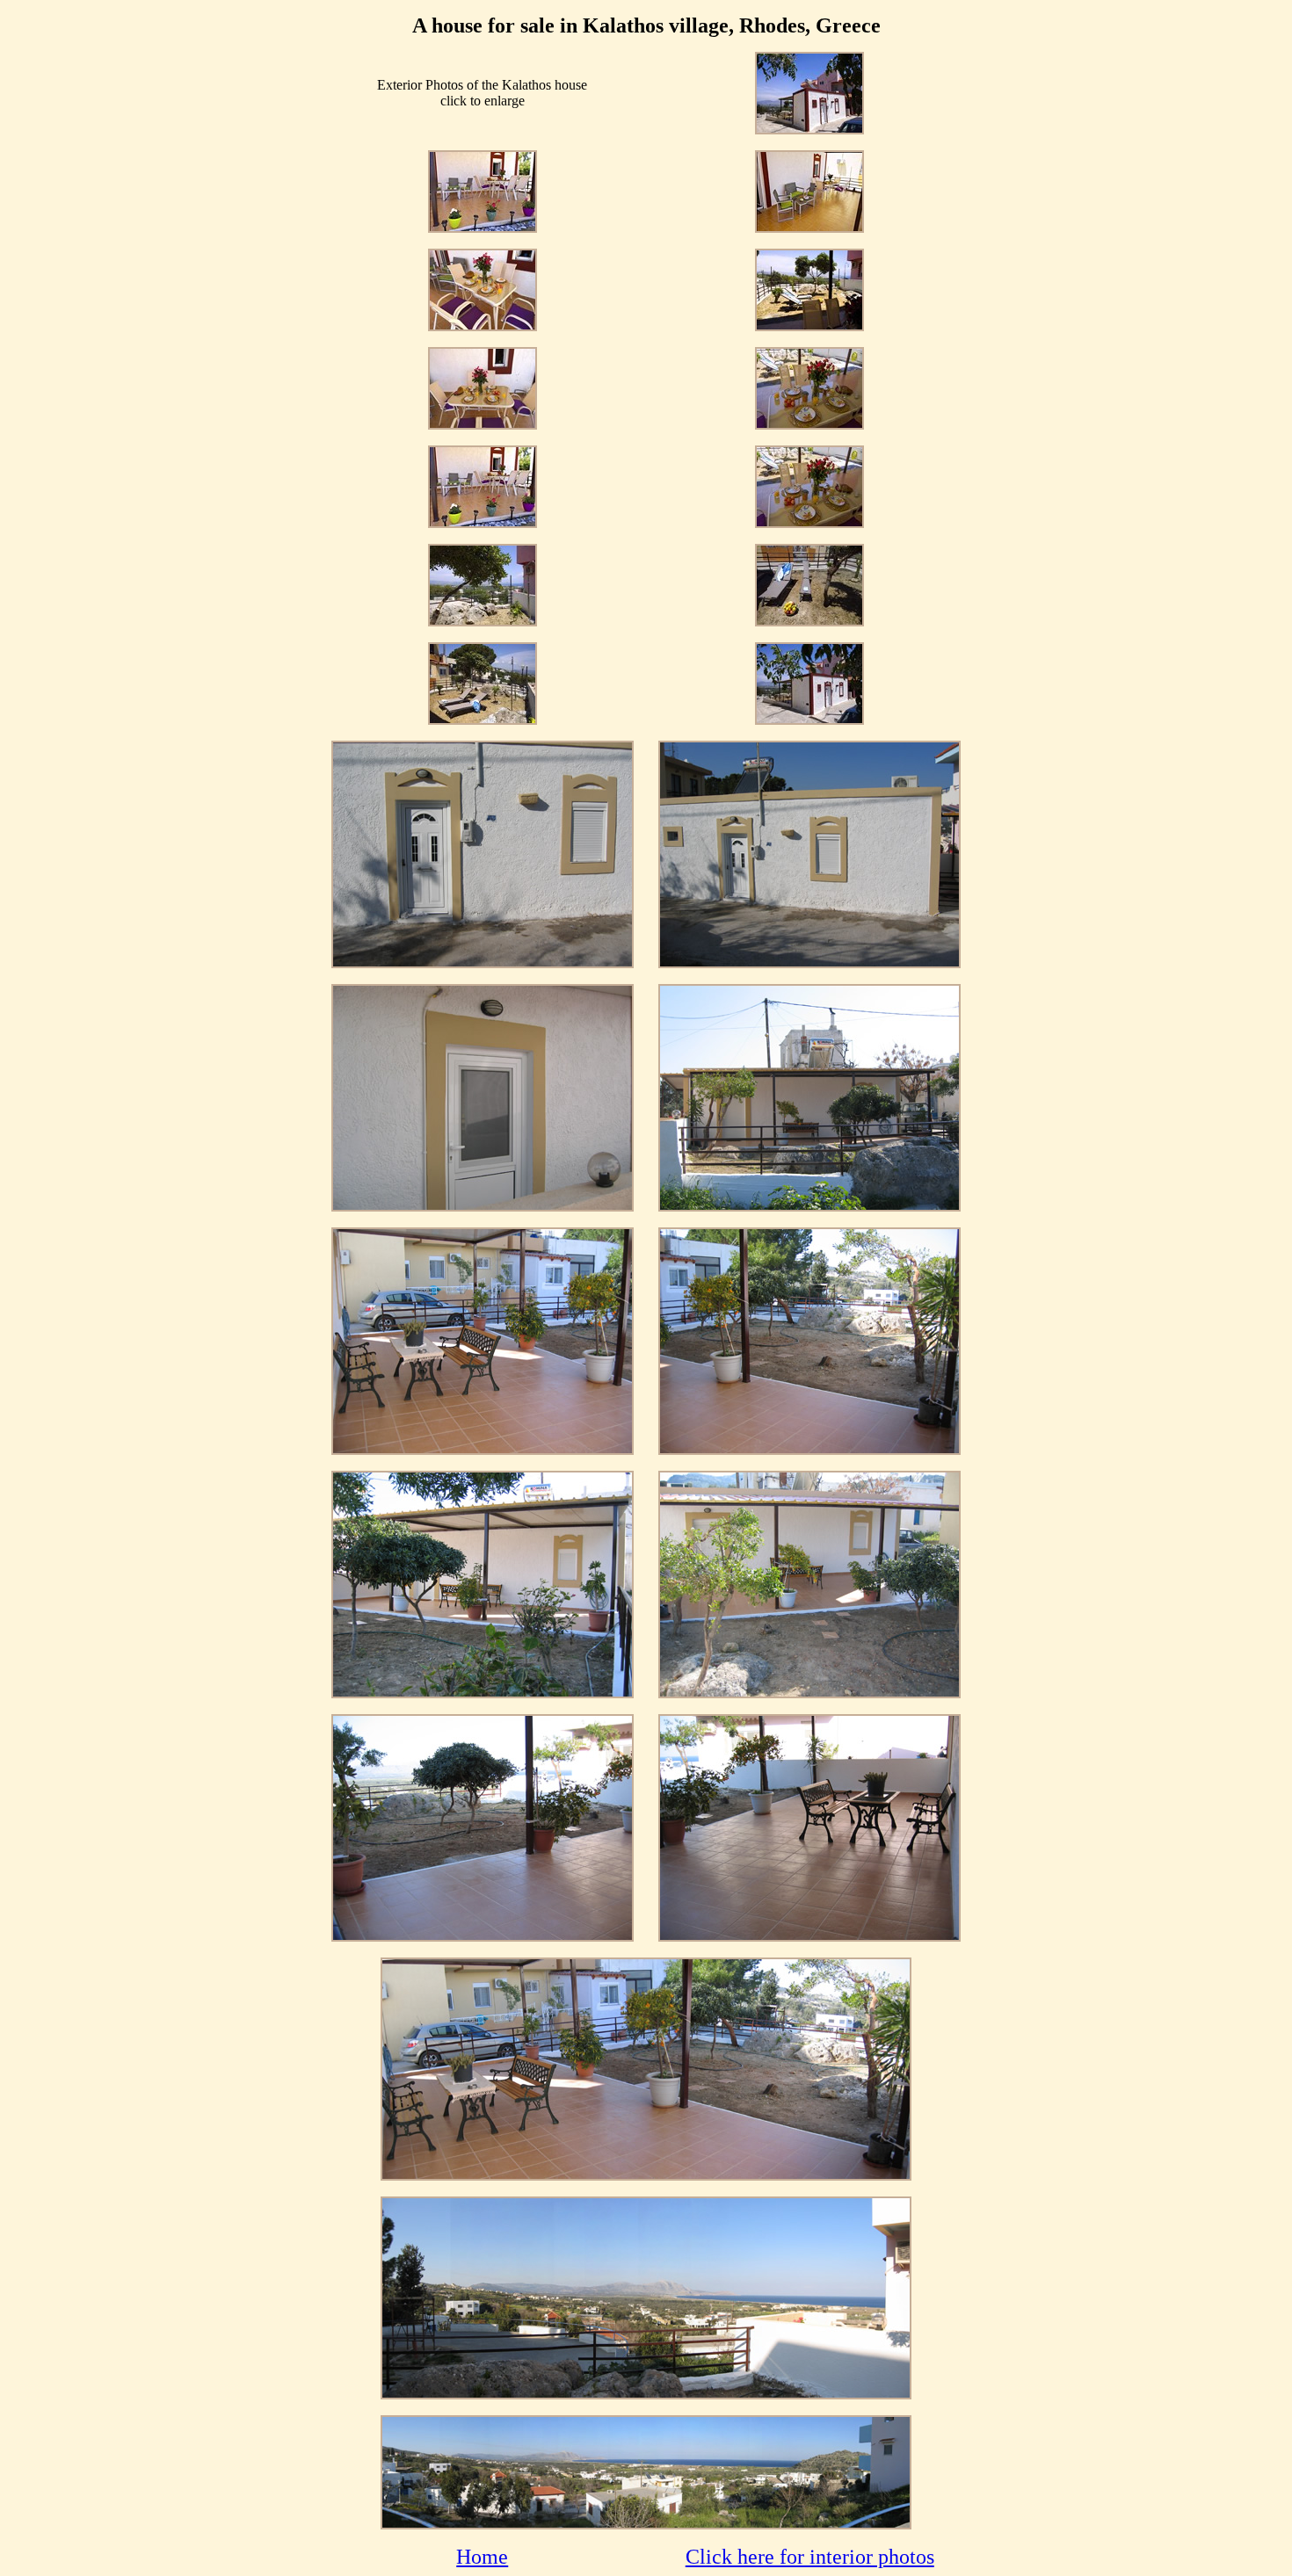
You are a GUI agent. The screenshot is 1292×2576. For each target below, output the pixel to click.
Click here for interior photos (810, 2557)
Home (482, 2557)
